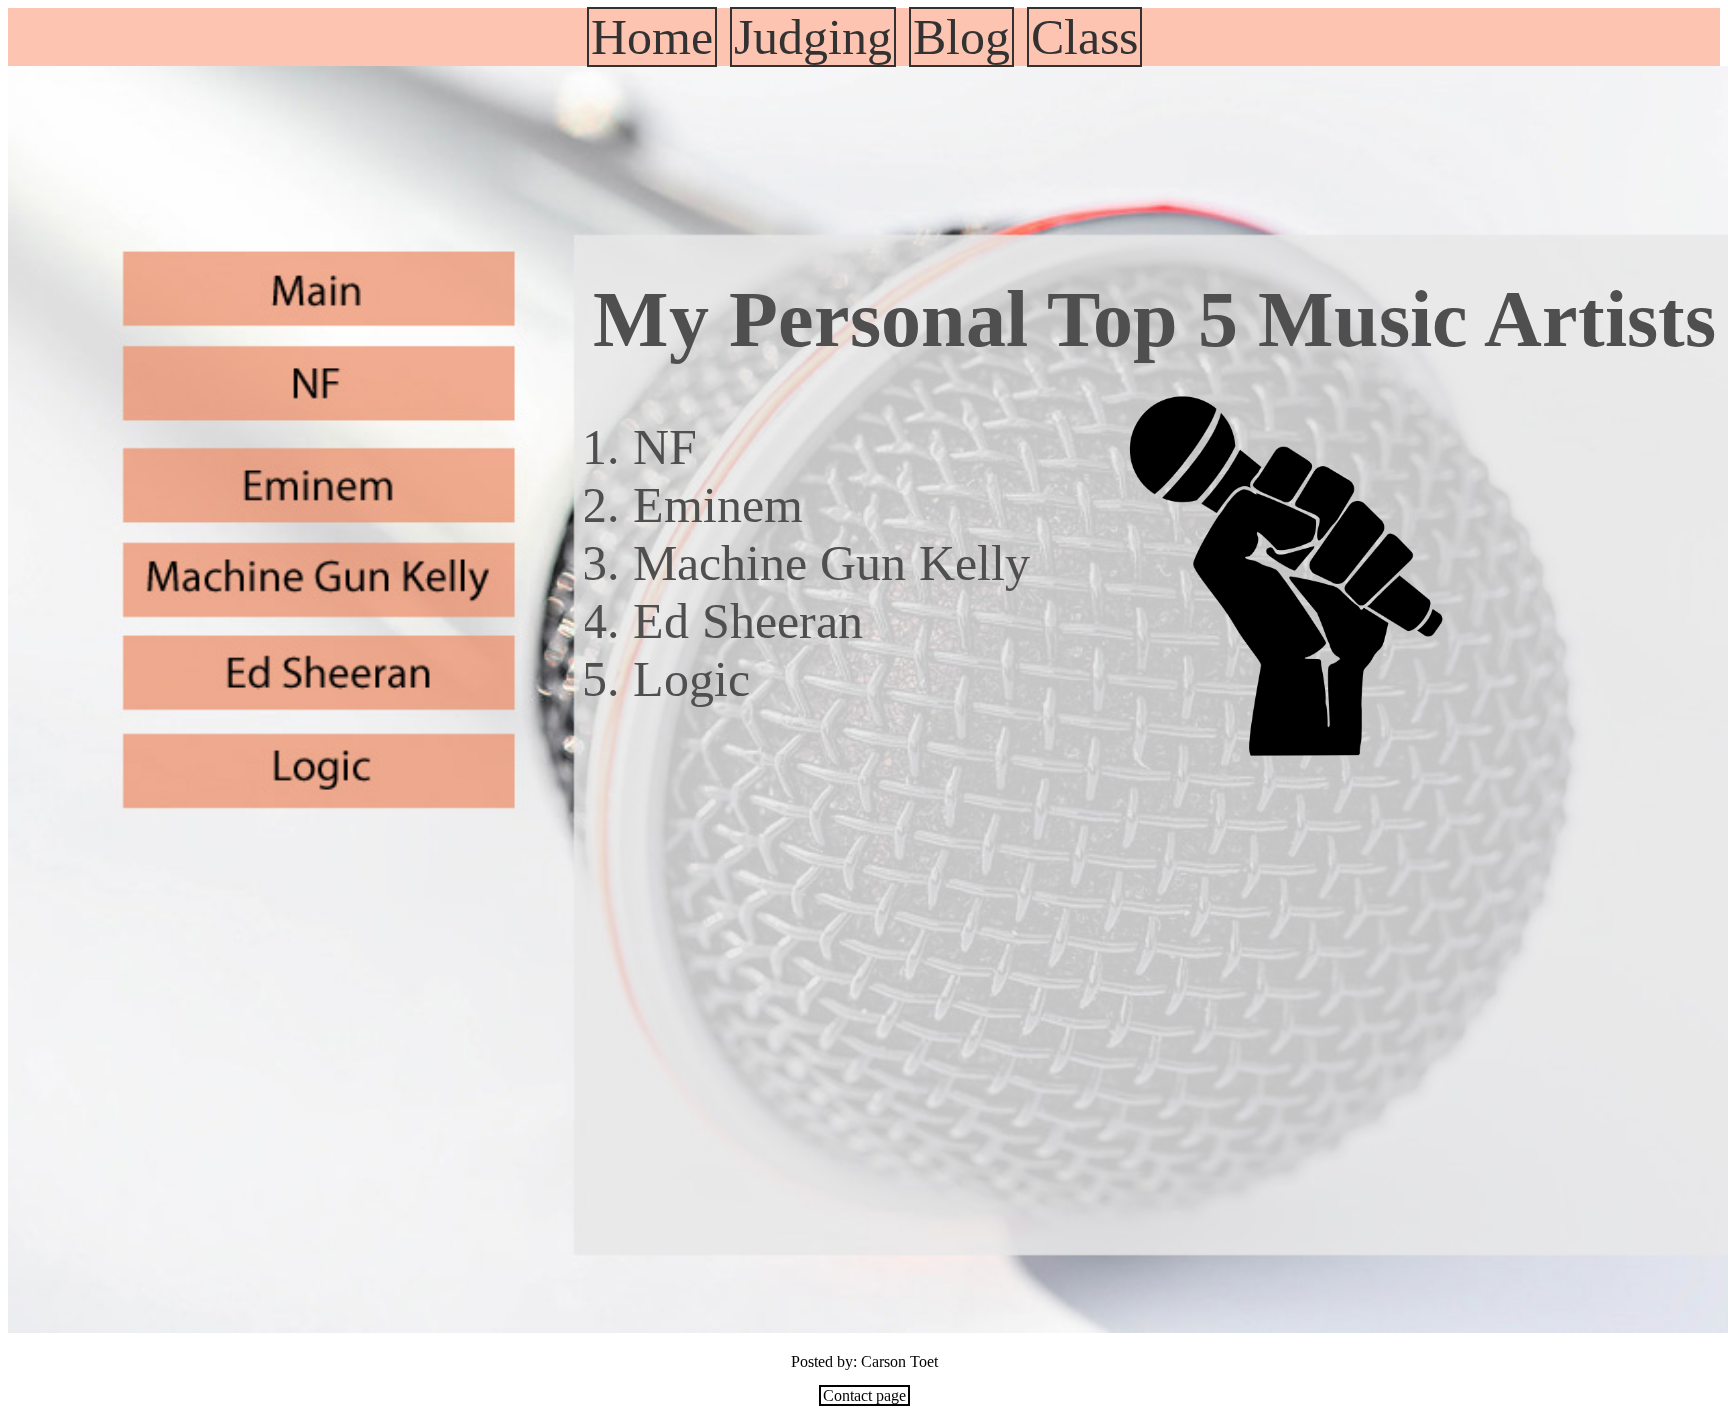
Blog (961, 37)
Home (652, 37)
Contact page (864, 1395)
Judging (813, 37)
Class (1084, 37)
